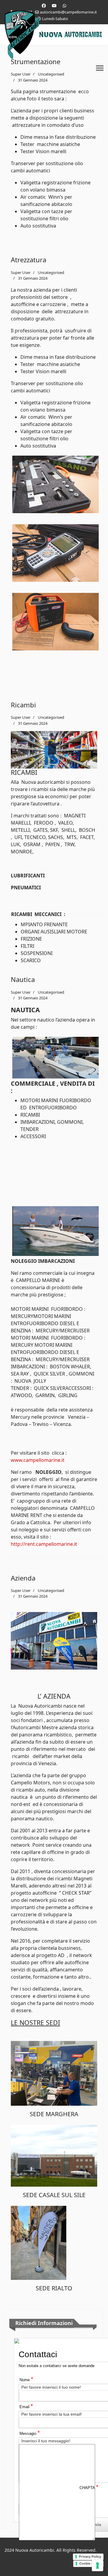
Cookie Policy (90, 2563)
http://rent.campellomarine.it (44, 1544)
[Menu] (100, 68)
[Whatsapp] (64, 6)
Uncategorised (51, 272)
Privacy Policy (90, 2557)
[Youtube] (54, 6)
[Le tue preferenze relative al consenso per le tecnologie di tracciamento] (97, 2566)
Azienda (23, 1578)
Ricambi (23, 705)
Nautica (23, 979)
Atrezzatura (28, 260)
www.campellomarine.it (38, 1460)
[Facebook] (44, 6)
